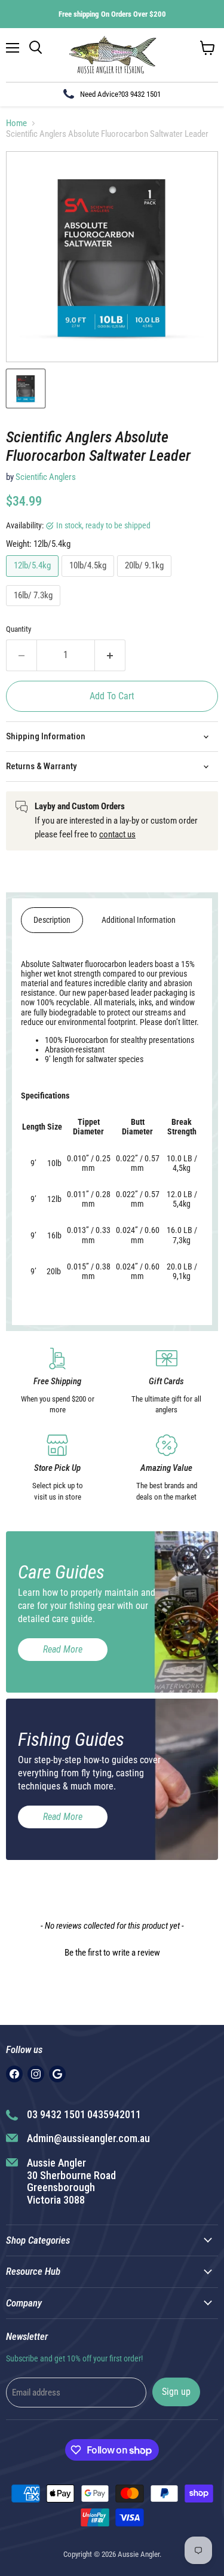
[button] (112, 1951)
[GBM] (57, 2074)
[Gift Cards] (167, 1382)
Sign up (176, 2392)
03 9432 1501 (141, 94)
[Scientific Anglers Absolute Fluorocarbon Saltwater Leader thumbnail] (26, 388)
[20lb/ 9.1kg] (146, 580)
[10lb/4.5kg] (89, 580)
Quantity (19, 629)
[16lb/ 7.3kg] (35, 609)
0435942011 (114, 2114)
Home (16, 123)
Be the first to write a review (112, 1953)
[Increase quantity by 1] (110, 655)
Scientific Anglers (46, 477)
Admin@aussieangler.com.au (88, 2138)
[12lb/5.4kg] (34, 580)
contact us (117, 834)
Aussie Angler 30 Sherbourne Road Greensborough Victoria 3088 (71, 2181)
